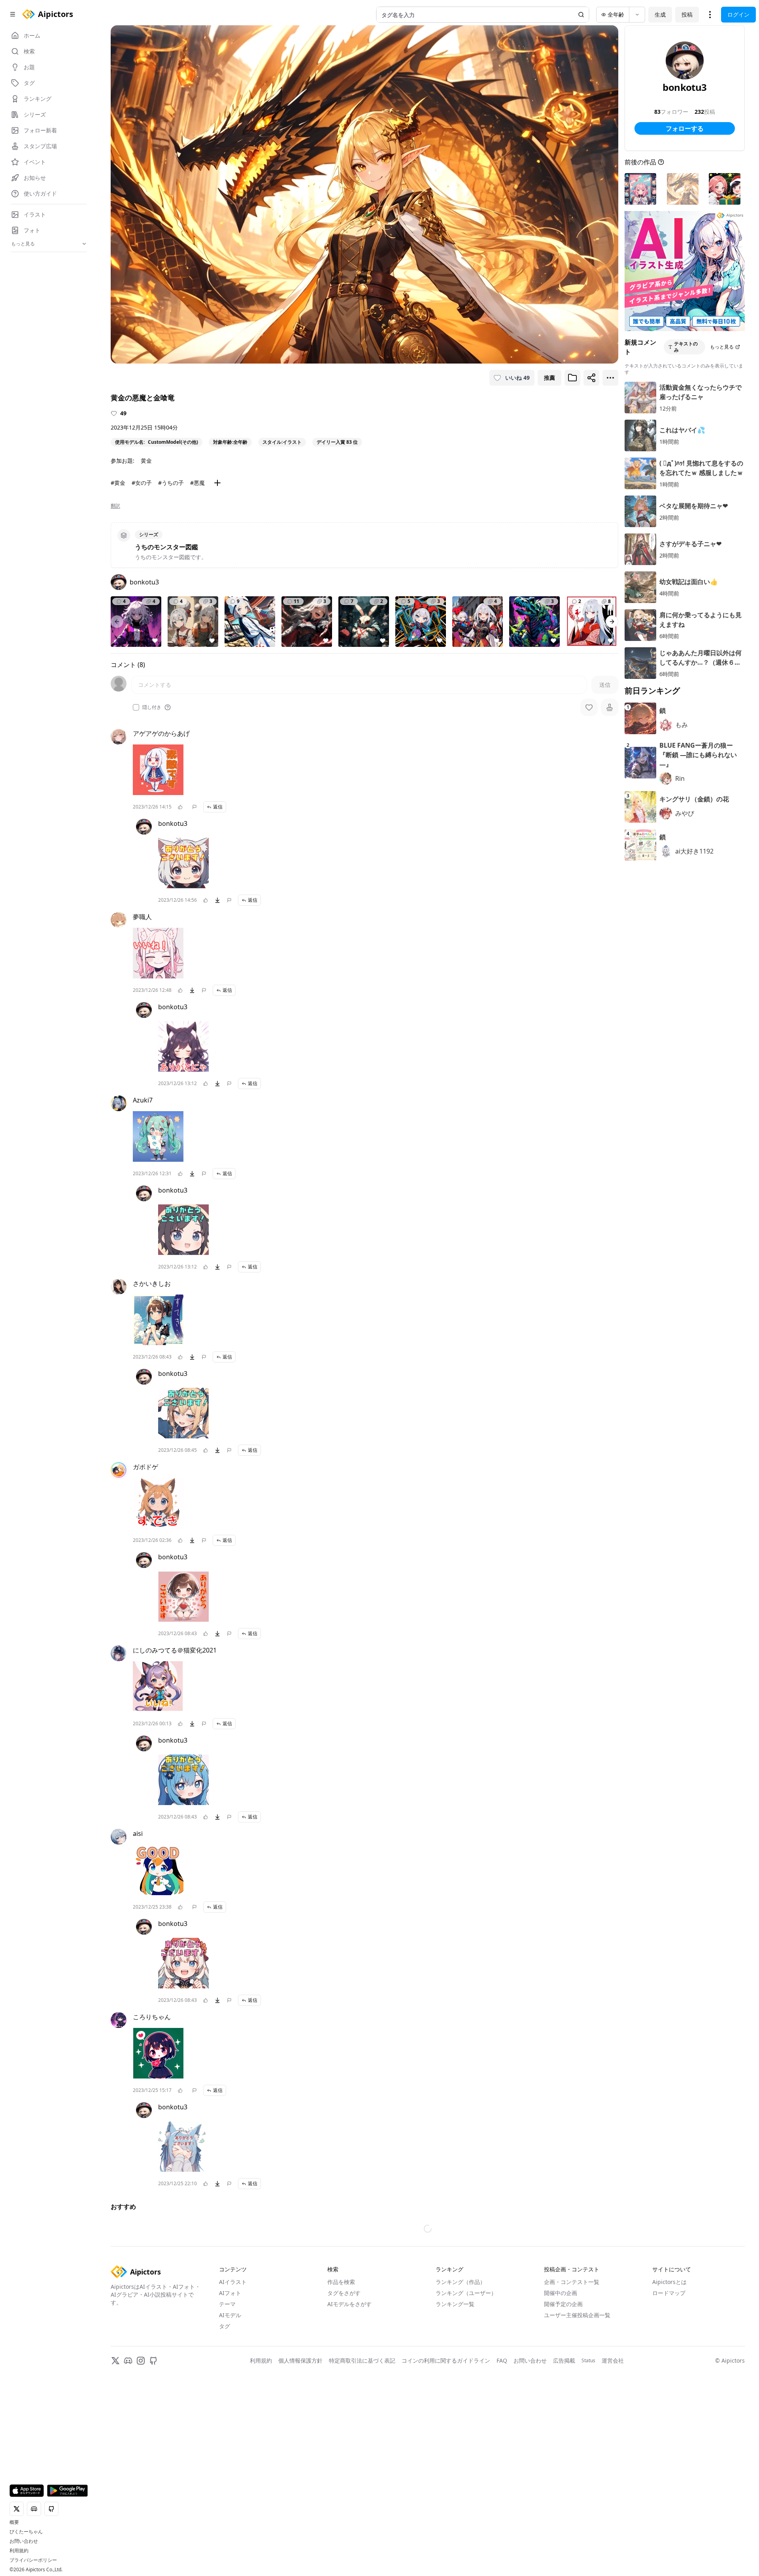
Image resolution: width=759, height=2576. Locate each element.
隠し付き (152, 707)
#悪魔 (197, 483)
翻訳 (115, 506)
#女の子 (142, 483)
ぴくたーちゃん (26, 2532)
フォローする (685, 128)
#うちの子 (171, 483)
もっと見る (722, 347)
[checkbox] (136, 707)
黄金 (146, 461)
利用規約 (19, 2551)
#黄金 (118, 483)
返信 (218, 807)
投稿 (687, 14)
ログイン (738, 14)
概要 (14, 2522)
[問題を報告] (194, 807)
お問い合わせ (24, 2541)
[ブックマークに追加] (572, 378)
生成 (660, 14)
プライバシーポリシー (33, 2560)
